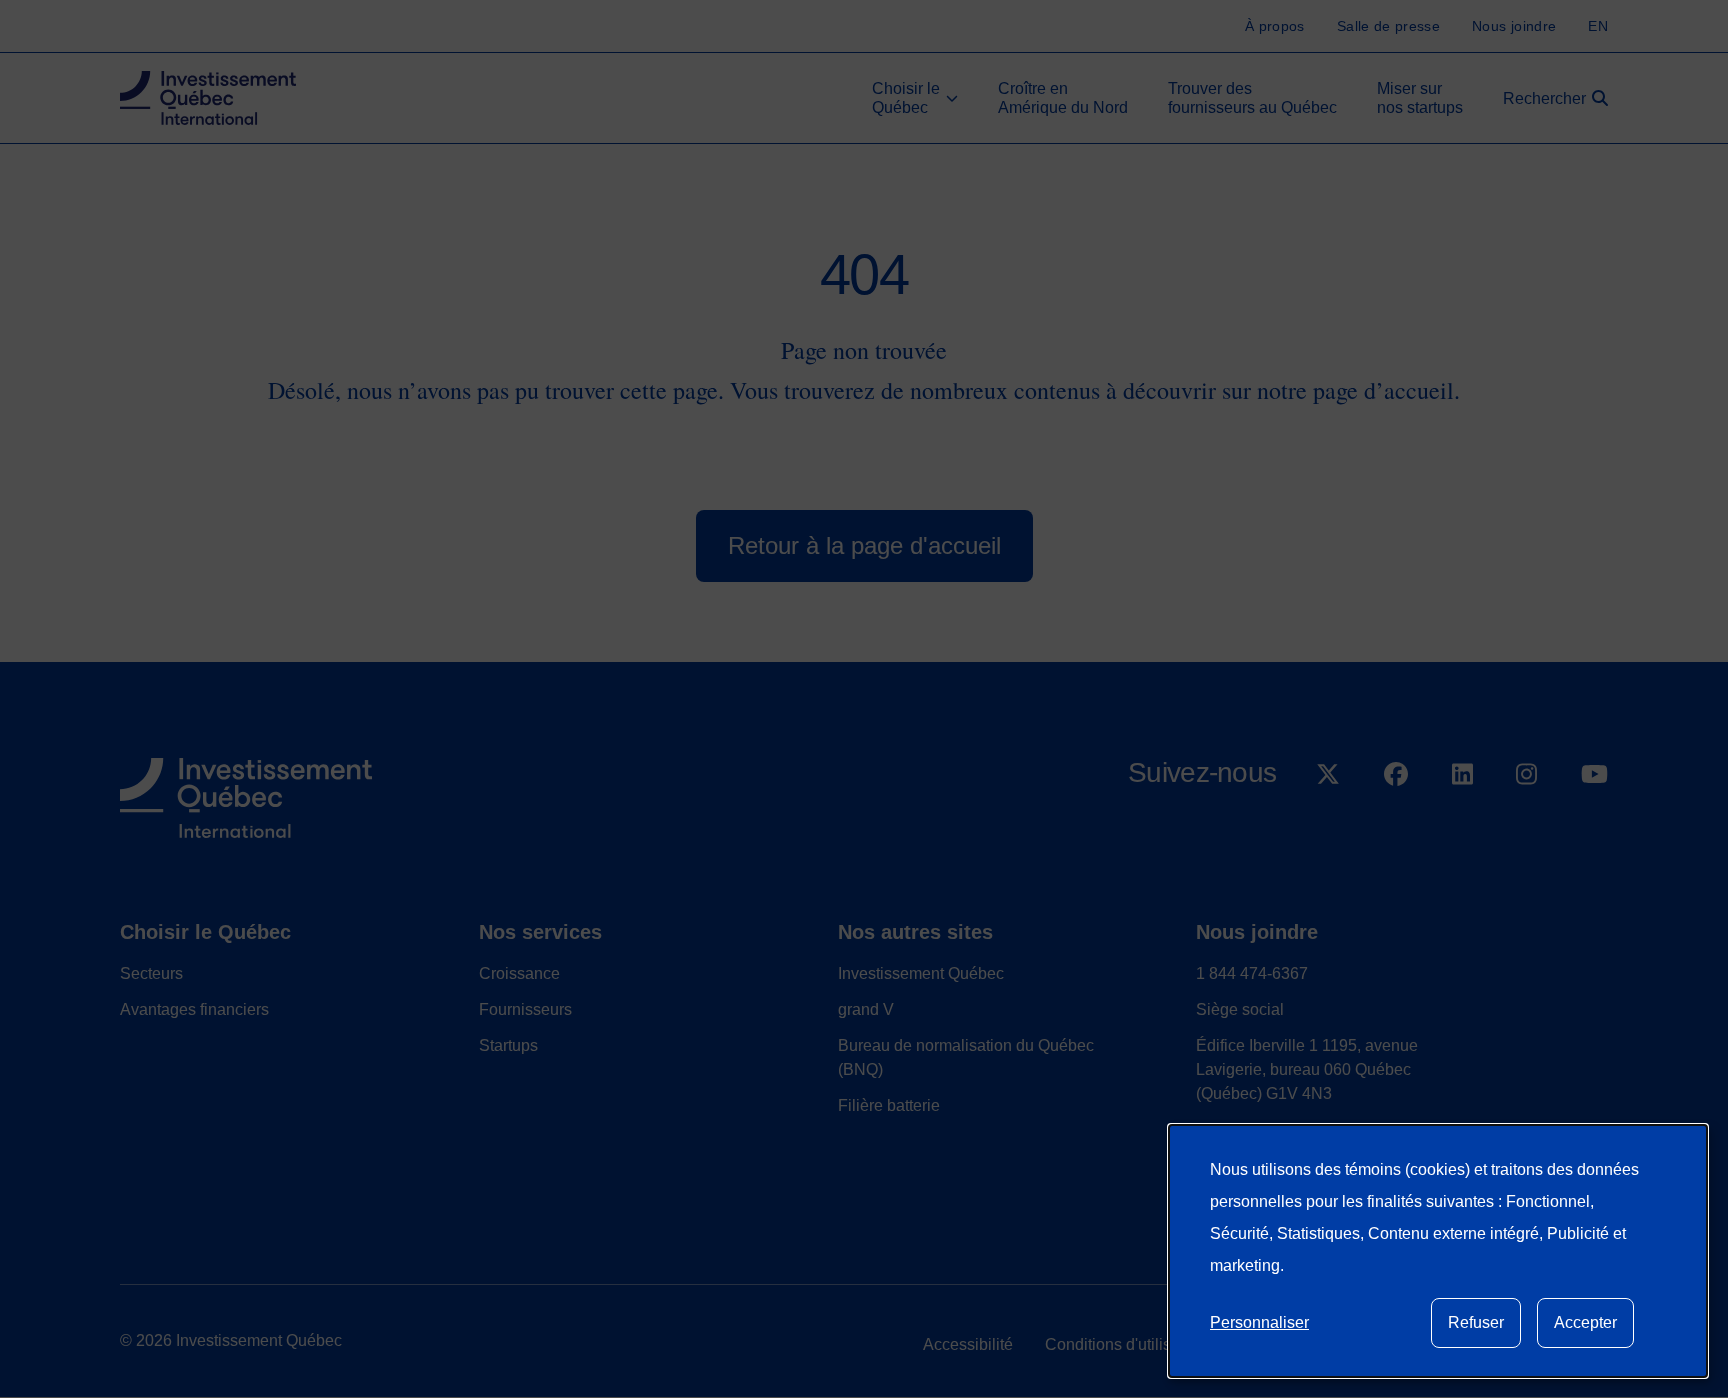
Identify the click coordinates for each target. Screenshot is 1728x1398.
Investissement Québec (921, 973)
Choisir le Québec (205, 932)
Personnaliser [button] (1259, 1322)
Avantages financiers (194, 1009)
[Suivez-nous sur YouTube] (1594, 826)
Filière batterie (889, 1105)
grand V (866, 1009)
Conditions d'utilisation (1125, 1344)
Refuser (1476, 1322)
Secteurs (151, 973)
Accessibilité (968, 1344)
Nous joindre (1257, 932)
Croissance (519, 973)
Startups (508, 1045)
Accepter (1585, 1322)
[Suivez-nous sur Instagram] (1526, 826)
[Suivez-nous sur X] (1328, 826)
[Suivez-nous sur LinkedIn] (1462, 826)
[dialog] (1438, 1251)
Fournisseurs (525, 1009)
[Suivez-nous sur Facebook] (1396, 826)
